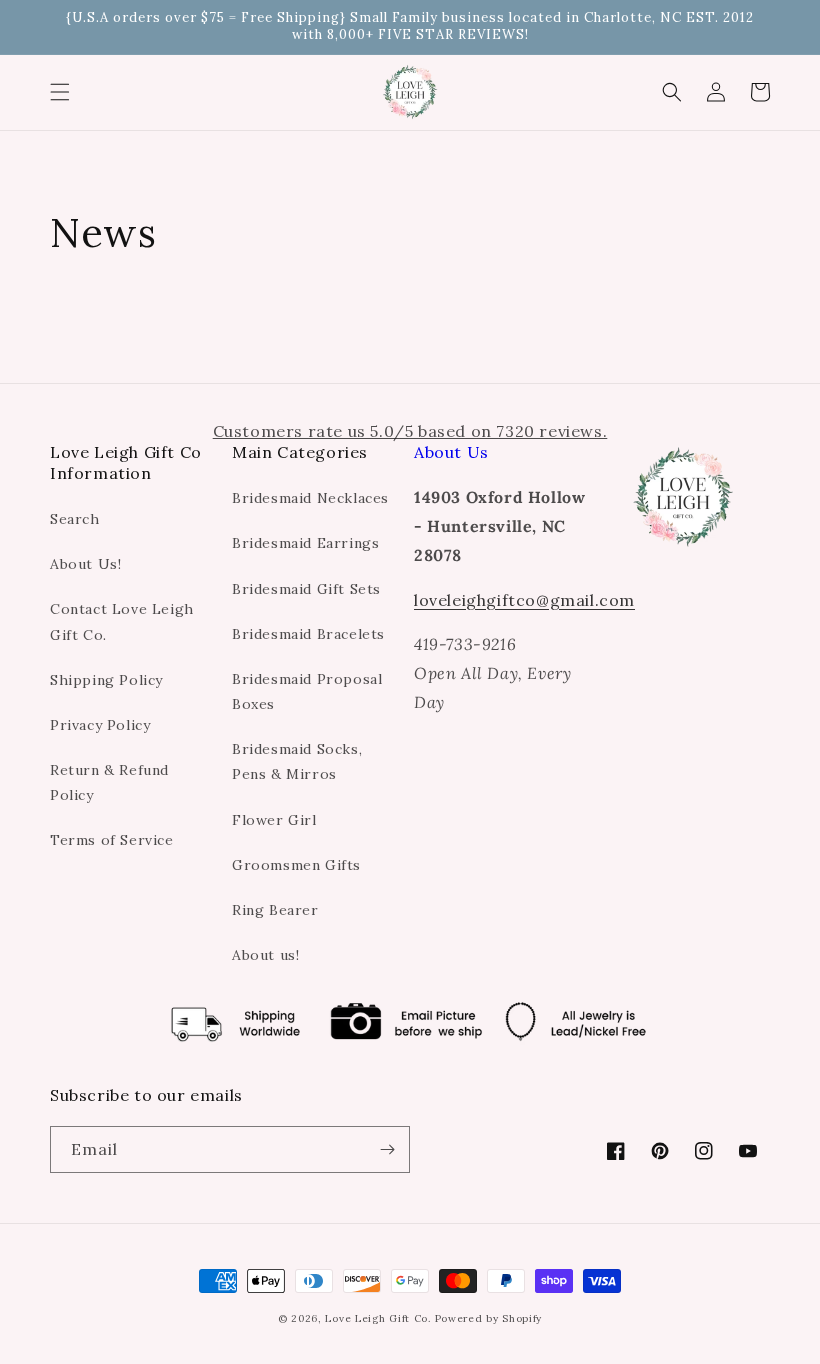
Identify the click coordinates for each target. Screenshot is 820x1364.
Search (75, 519)
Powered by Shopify (489, 1318)
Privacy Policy (100, 725)
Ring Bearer (275, 910)
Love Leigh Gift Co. (377, 1318)
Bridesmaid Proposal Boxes (307, 691)
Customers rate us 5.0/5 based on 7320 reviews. (410, 431)
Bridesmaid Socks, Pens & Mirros (297, 761)
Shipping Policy (106, 680)
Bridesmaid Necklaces (310, 498)
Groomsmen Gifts (296, 865)
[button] (60, 92)
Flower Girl (274, 820)
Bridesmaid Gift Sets (306, 589)
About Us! (85, 564)
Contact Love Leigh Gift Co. (122, 621)
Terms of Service (112, 840)
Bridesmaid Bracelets (308, 634)
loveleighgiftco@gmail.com (524, 600)
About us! (265, 955)
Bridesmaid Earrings (305, 543)
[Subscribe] (387, 1149)
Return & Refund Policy (109, 782)
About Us (451, 452)
